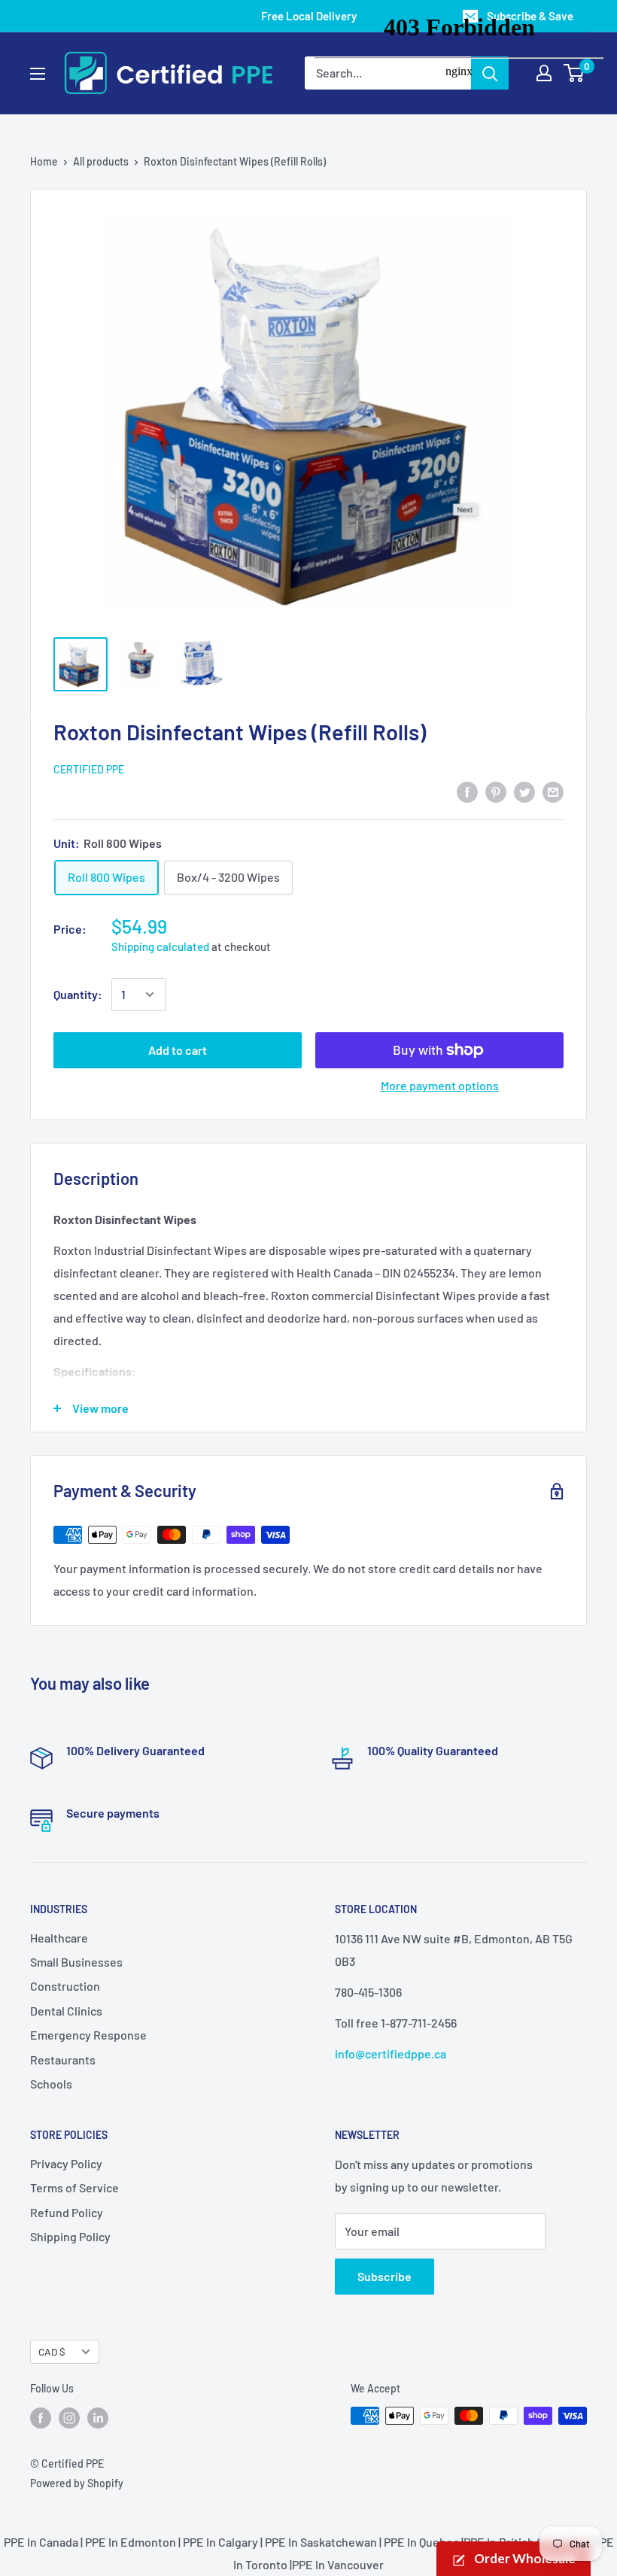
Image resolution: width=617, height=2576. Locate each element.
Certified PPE (89, 769)
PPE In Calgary (220, 2542)
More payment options (440, 1085)
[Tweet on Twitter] (524, 791)
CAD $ (52, 2351)
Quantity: (78, 994)
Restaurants (63, 2060)
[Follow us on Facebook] (41, 2417)
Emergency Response (88, 2035)
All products (101, 161)
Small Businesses (76, 1962)
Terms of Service (74, 2187)
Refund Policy (67, 2212)
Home (44, 161)
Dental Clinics (66, 2011)
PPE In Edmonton (131, 2542)
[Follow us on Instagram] (69, 2417)
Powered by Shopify (77, 2483)
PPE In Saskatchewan (321, 2542)
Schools (51, 2084)
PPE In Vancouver (338, 2564)
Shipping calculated (160, 946)
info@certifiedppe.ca (391, 2054)
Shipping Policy (70, 2236)
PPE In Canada (41, 2542)
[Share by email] (553, 791)
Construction (65, 1986)
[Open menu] (38, 74)
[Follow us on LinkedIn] (98, 2417)
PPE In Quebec (421, 2542)
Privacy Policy (66, 2163)
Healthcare (59, 1938)
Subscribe (384, 2276)
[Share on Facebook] (467, 791)
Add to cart (178, 1050)
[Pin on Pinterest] (496, 791)
